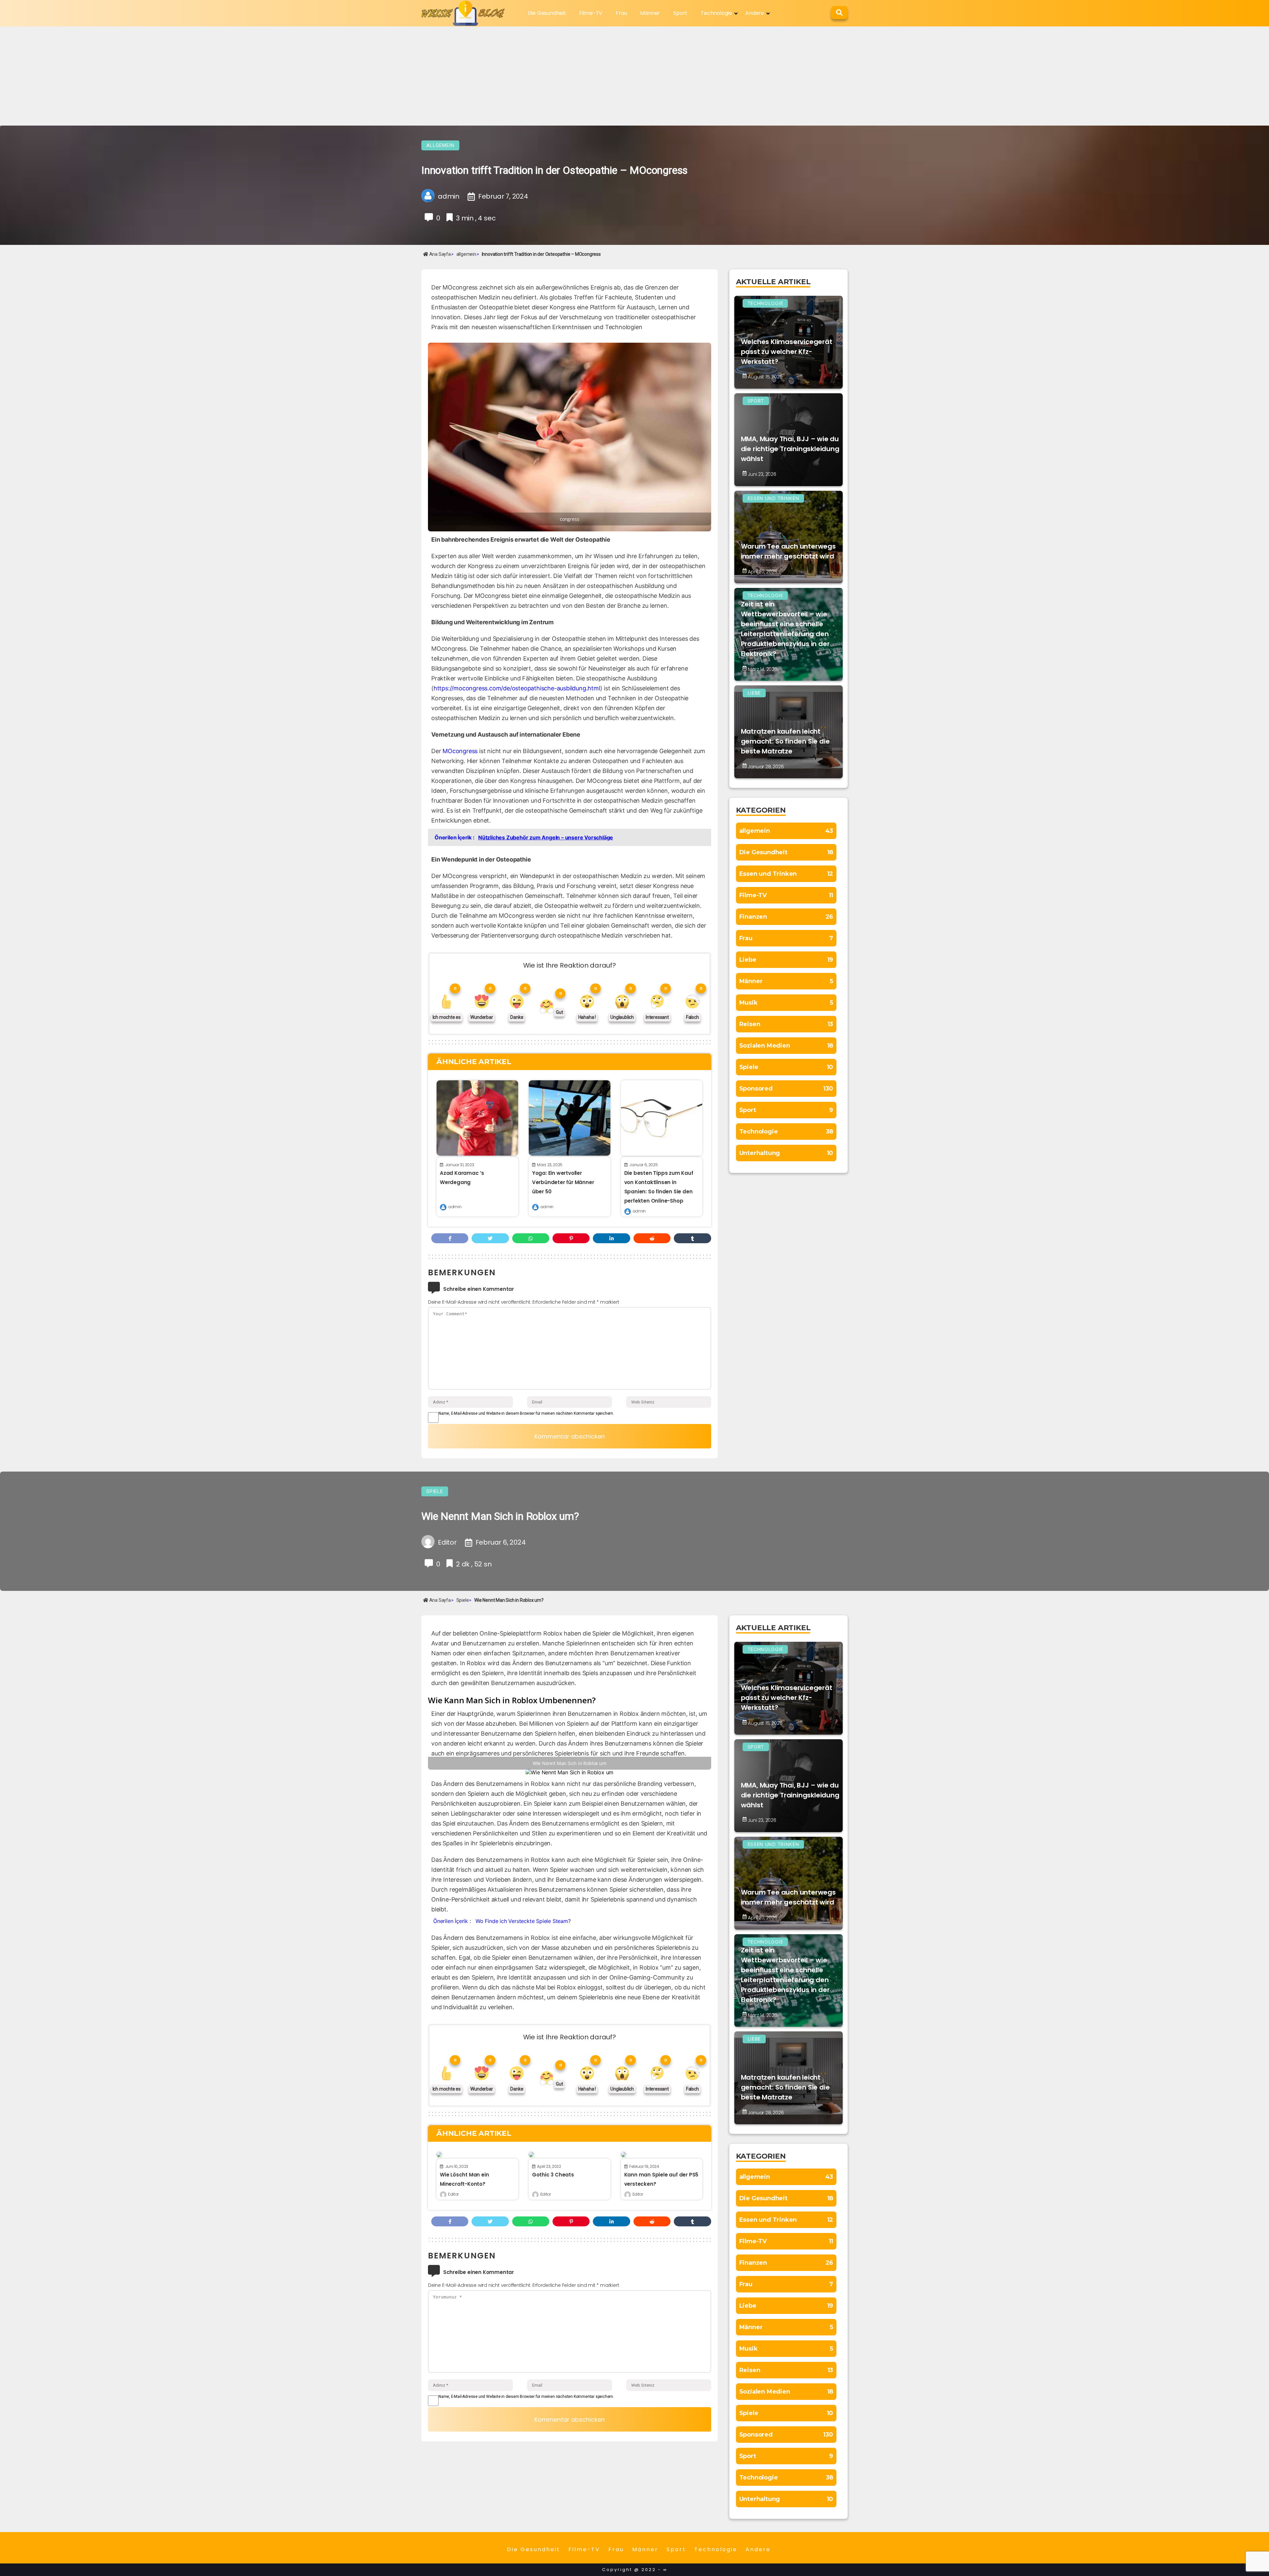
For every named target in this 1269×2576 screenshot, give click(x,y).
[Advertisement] (634, 76)
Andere (755, 13)
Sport (680, 13)
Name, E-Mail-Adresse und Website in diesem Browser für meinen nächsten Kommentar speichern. (526, 1413)
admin (455, 1207)
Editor (453, 2194)
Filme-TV (591, 13)
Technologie (716, 13)
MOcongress (460, 751)
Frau (621, 13)
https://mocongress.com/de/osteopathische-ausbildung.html (517, 688)
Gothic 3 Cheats (553, 2175)
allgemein (440, 145)
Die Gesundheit (547, 13)
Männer (650, 13)
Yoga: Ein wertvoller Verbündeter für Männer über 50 (563, 1182)
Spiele (435, 1491)
